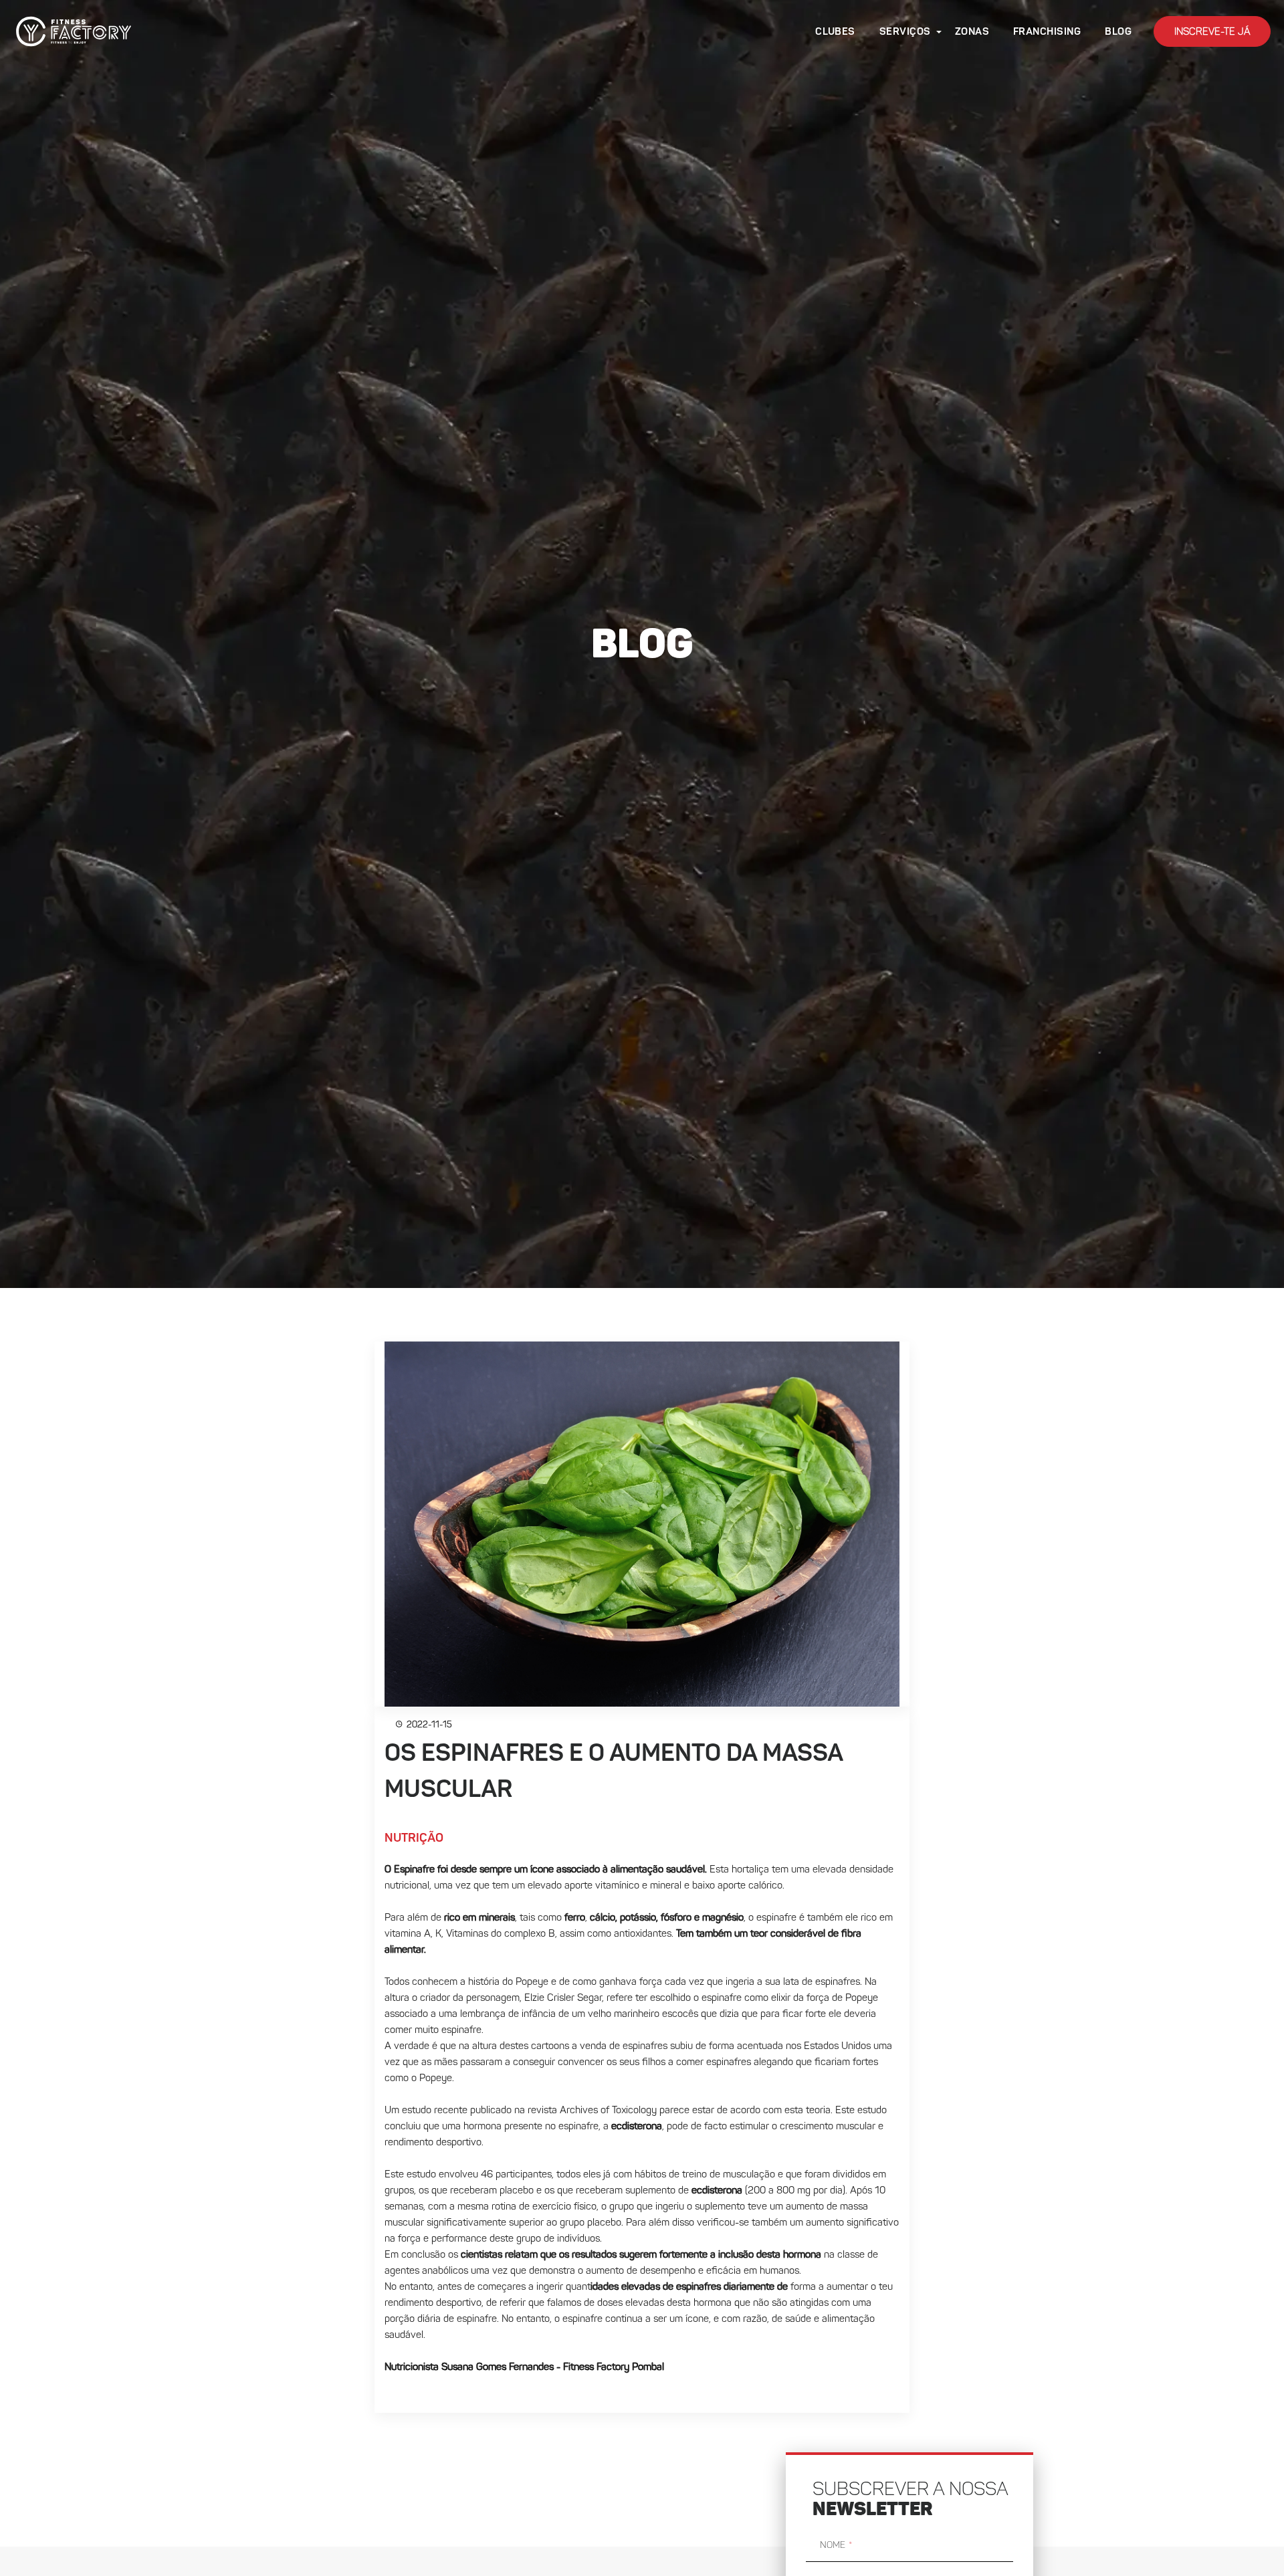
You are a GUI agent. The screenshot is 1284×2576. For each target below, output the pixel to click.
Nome (833, 2545)
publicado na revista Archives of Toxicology (563, 2111)
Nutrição (414, 1838)
